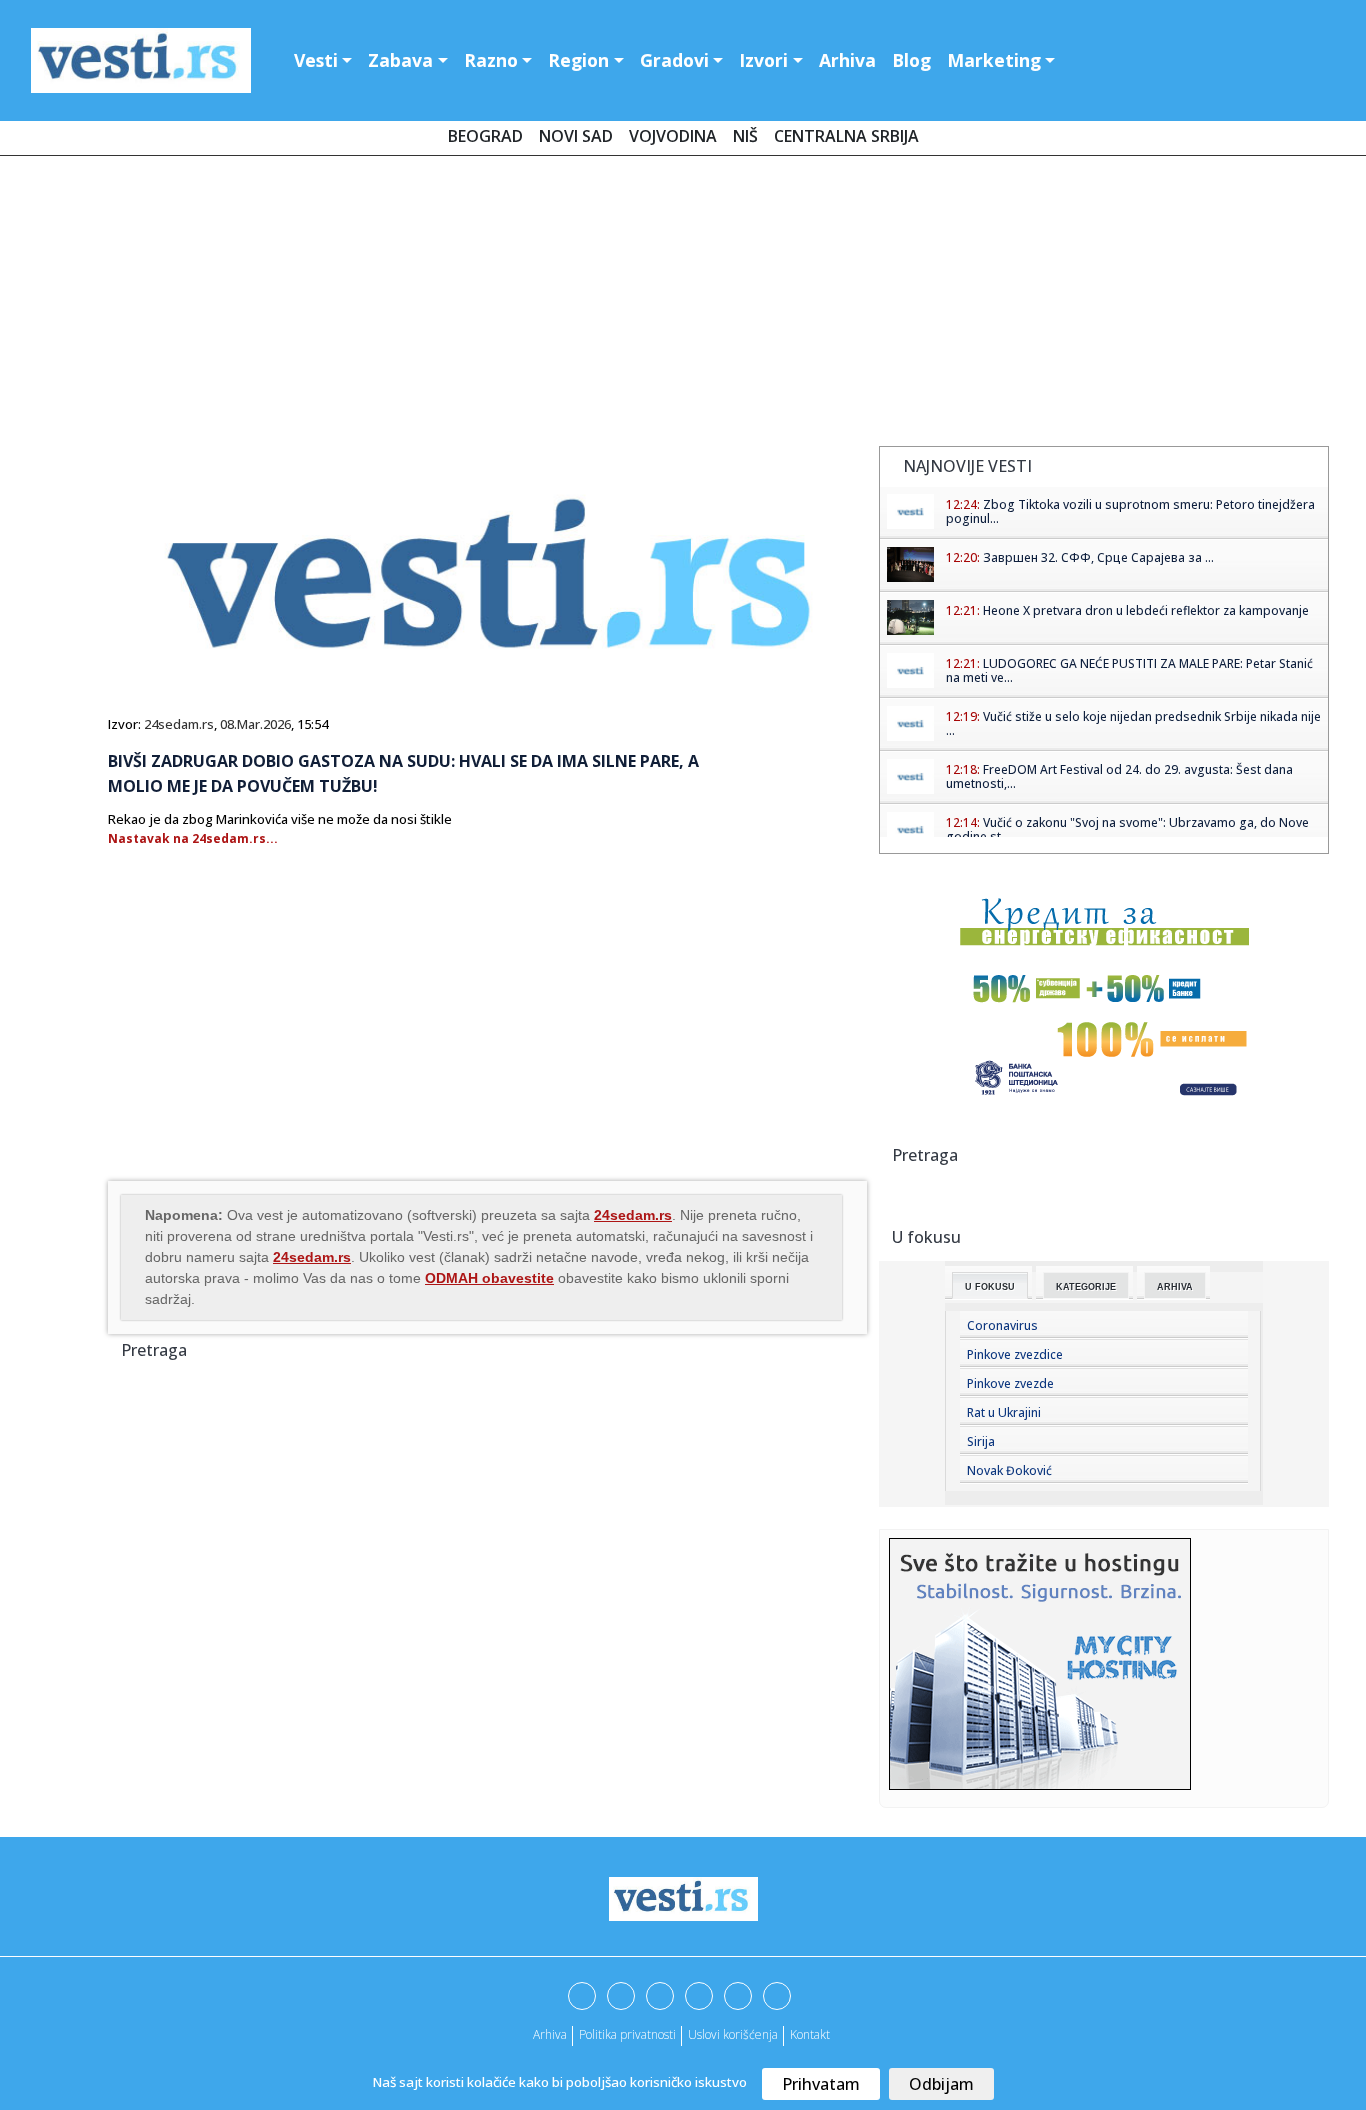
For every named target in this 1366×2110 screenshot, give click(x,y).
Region (578, 60)
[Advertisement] (683, 305)
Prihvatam (821, 2084)
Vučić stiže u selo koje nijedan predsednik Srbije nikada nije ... (1133, 723)
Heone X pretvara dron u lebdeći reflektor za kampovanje (1146, 610)
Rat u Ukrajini (1004, 1412)
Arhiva (847, 60)
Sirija (981, 1441)
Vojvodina (673, 136)
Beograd (485, 136)
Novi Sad (576, 136)
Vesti (316, 60)
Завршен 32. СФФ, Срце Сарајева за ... (1098, 557)
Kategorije (1086, 1287)
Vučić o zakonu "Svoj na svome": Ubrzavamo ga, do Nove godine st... (1127, 829)
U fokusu (990, 1287)
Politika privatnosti (627, 2034)
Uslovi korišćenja (733, 2034)
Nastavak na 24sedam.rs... (193, 838)
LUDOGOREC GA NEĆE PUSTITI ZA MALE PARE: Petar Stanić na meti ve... (1129, 670)
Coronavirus (1002, 1325)
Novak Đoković (1009, 1470)
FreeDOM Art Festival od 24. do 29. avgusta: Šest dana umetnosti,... (1119, 776)
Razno (491, 60)
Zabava (400, 60)
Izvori (763, 60)
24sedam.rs (179, 724)
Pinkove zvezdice (1015, 1354)
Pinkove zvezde (1010, 1383)
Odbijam (941, 2084)
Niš (745, 136)
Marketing (994, 60)
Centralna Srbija (846, 136)
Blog (911, 60)
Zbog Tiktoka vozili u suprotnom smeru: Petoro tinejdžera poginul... (1130, 511)
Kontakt (810, 2034)
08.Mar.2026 (255, 724)
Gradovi (674, 60)
